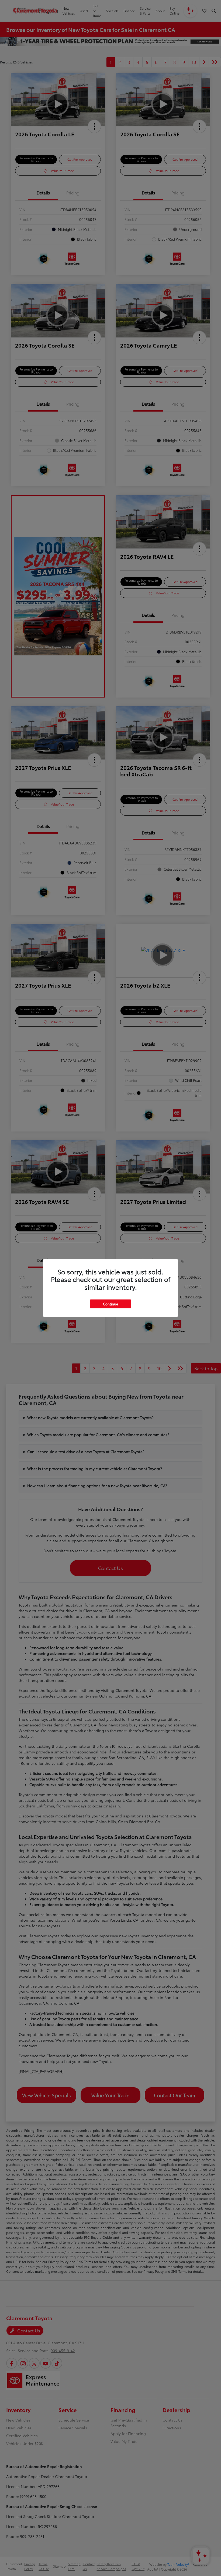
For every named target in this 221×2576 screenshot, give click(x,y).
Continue (110, 1304)
